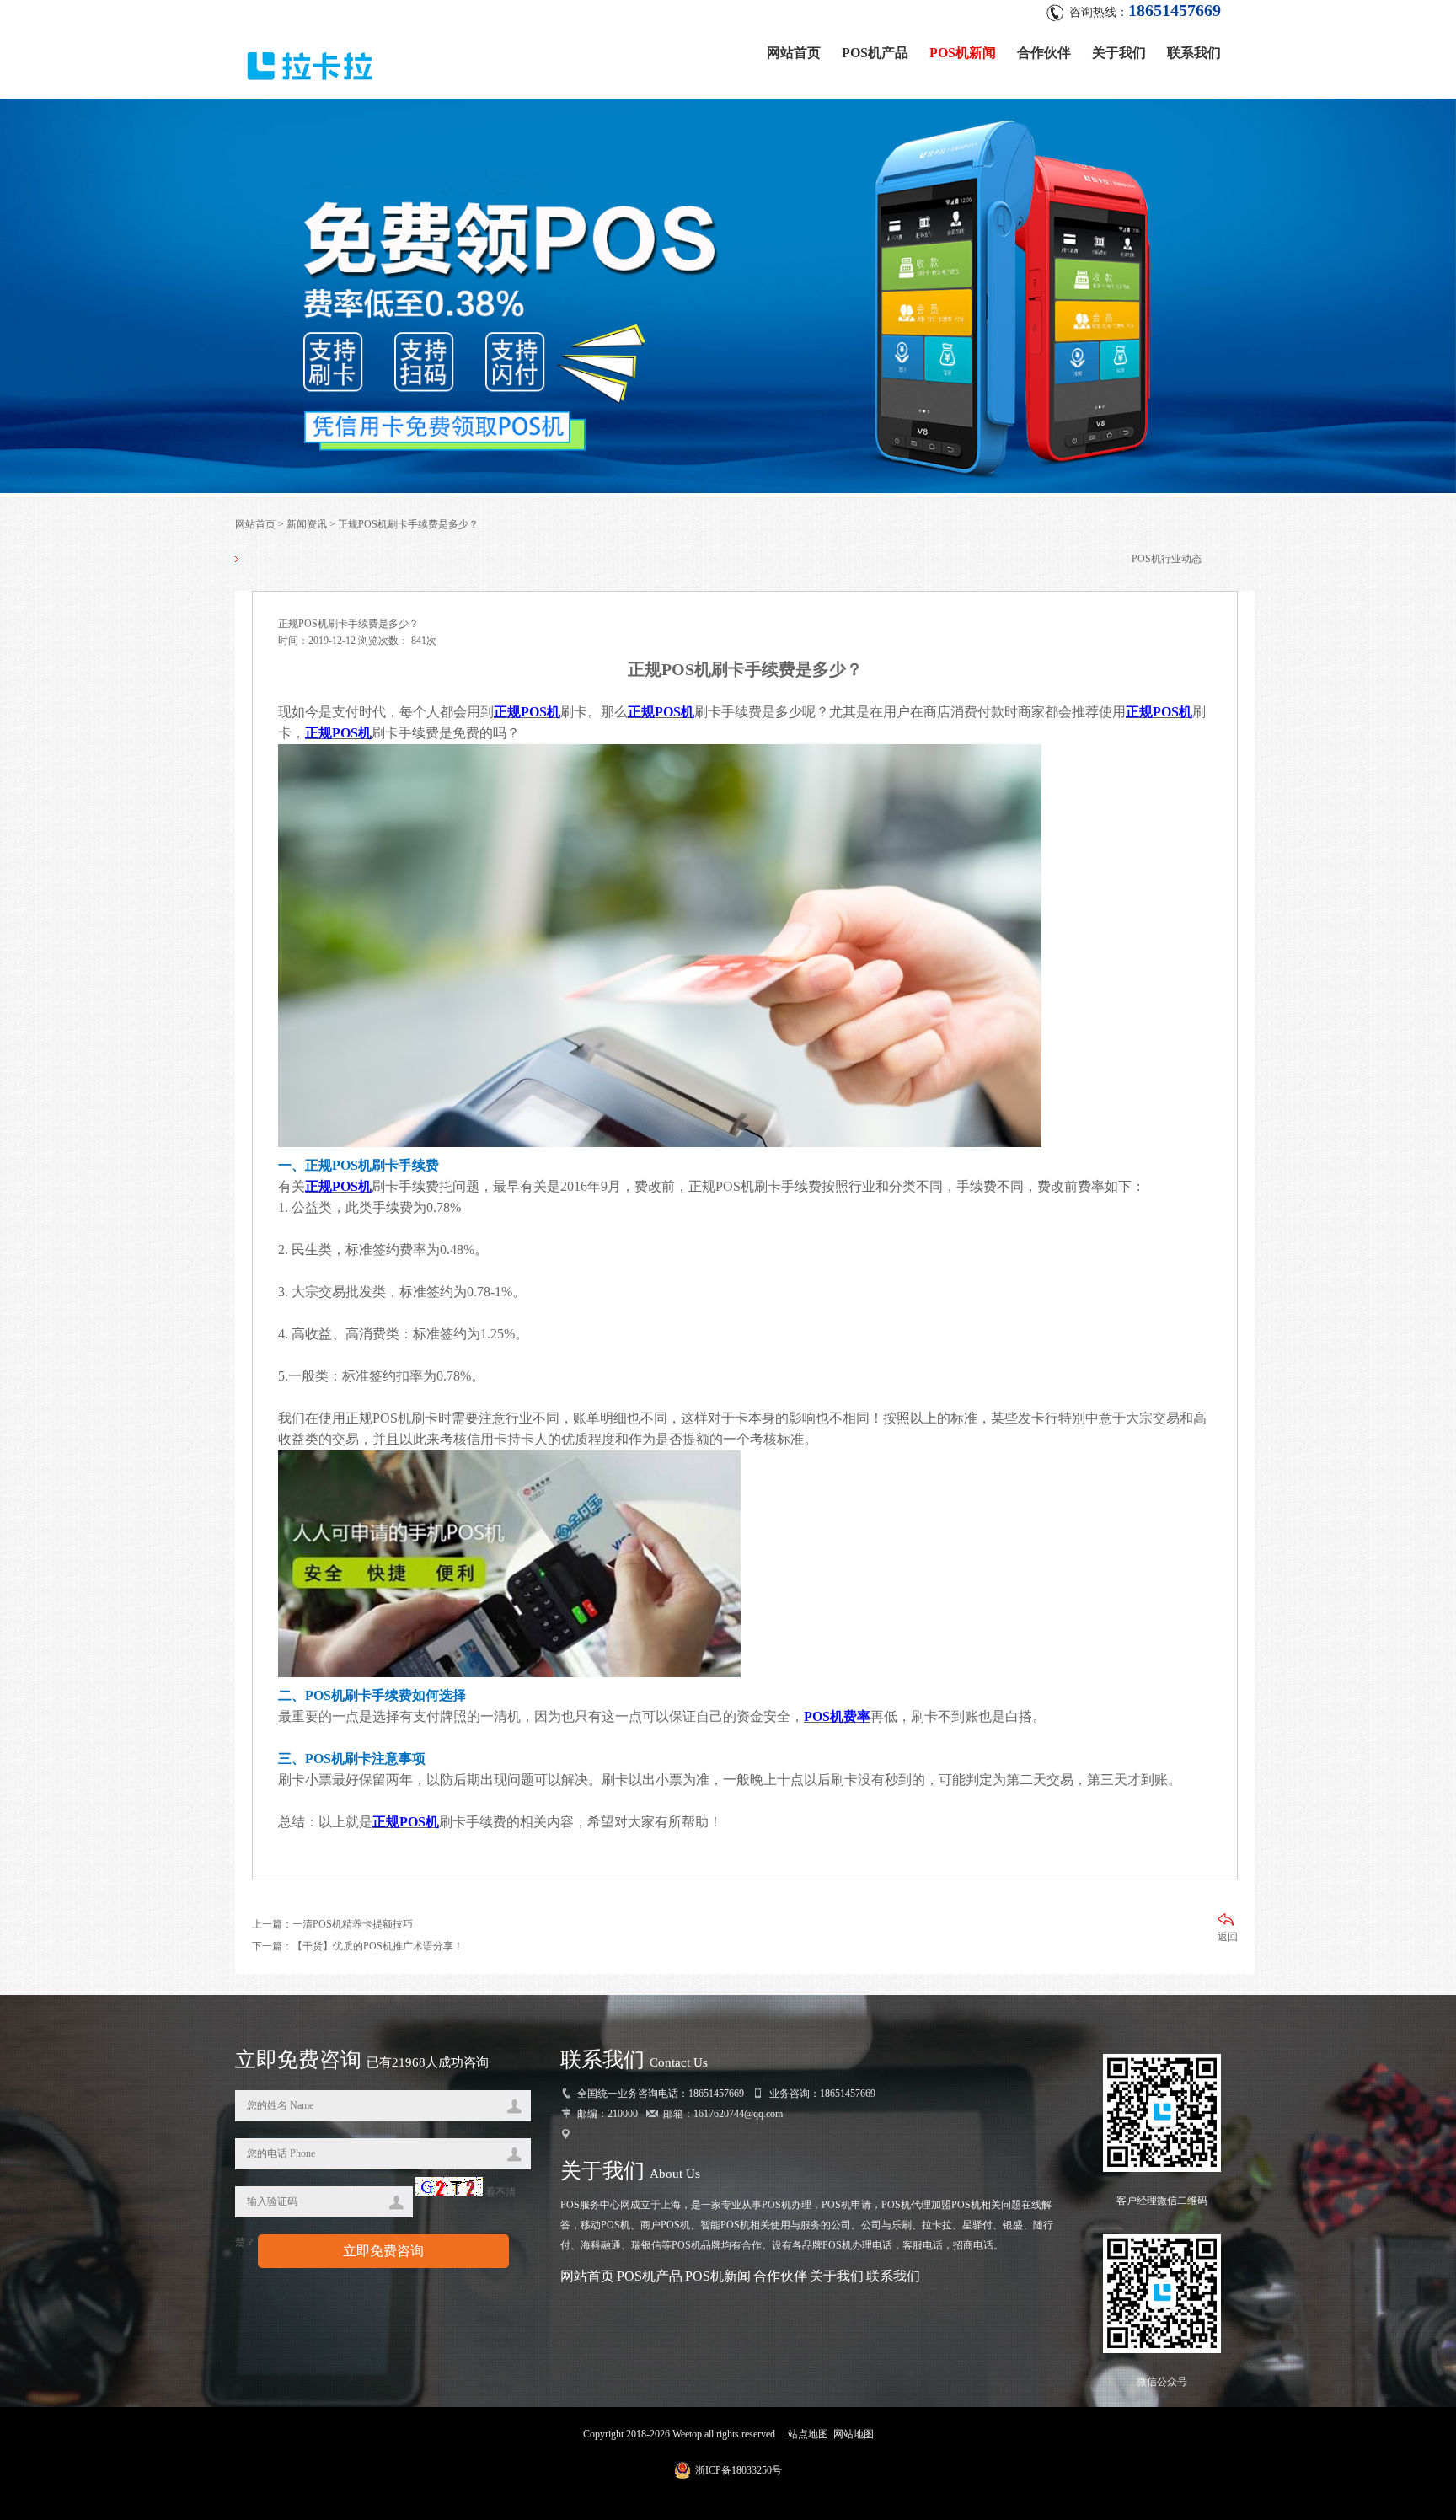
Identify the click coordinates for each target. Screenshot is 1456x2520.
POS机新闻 (963, 53)
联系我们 (1194, 53)
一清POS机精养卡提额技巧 (353, 1924)
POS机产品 (875, 53)
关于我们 (1119, 53)
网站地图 (854, 2434)
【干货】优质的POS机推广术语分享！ (378, 1946)
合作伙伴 (1044, 53)
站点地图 (808, 2434)
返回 (1228, 1937)
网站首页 (794, 53)
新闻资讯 (307, 524)
